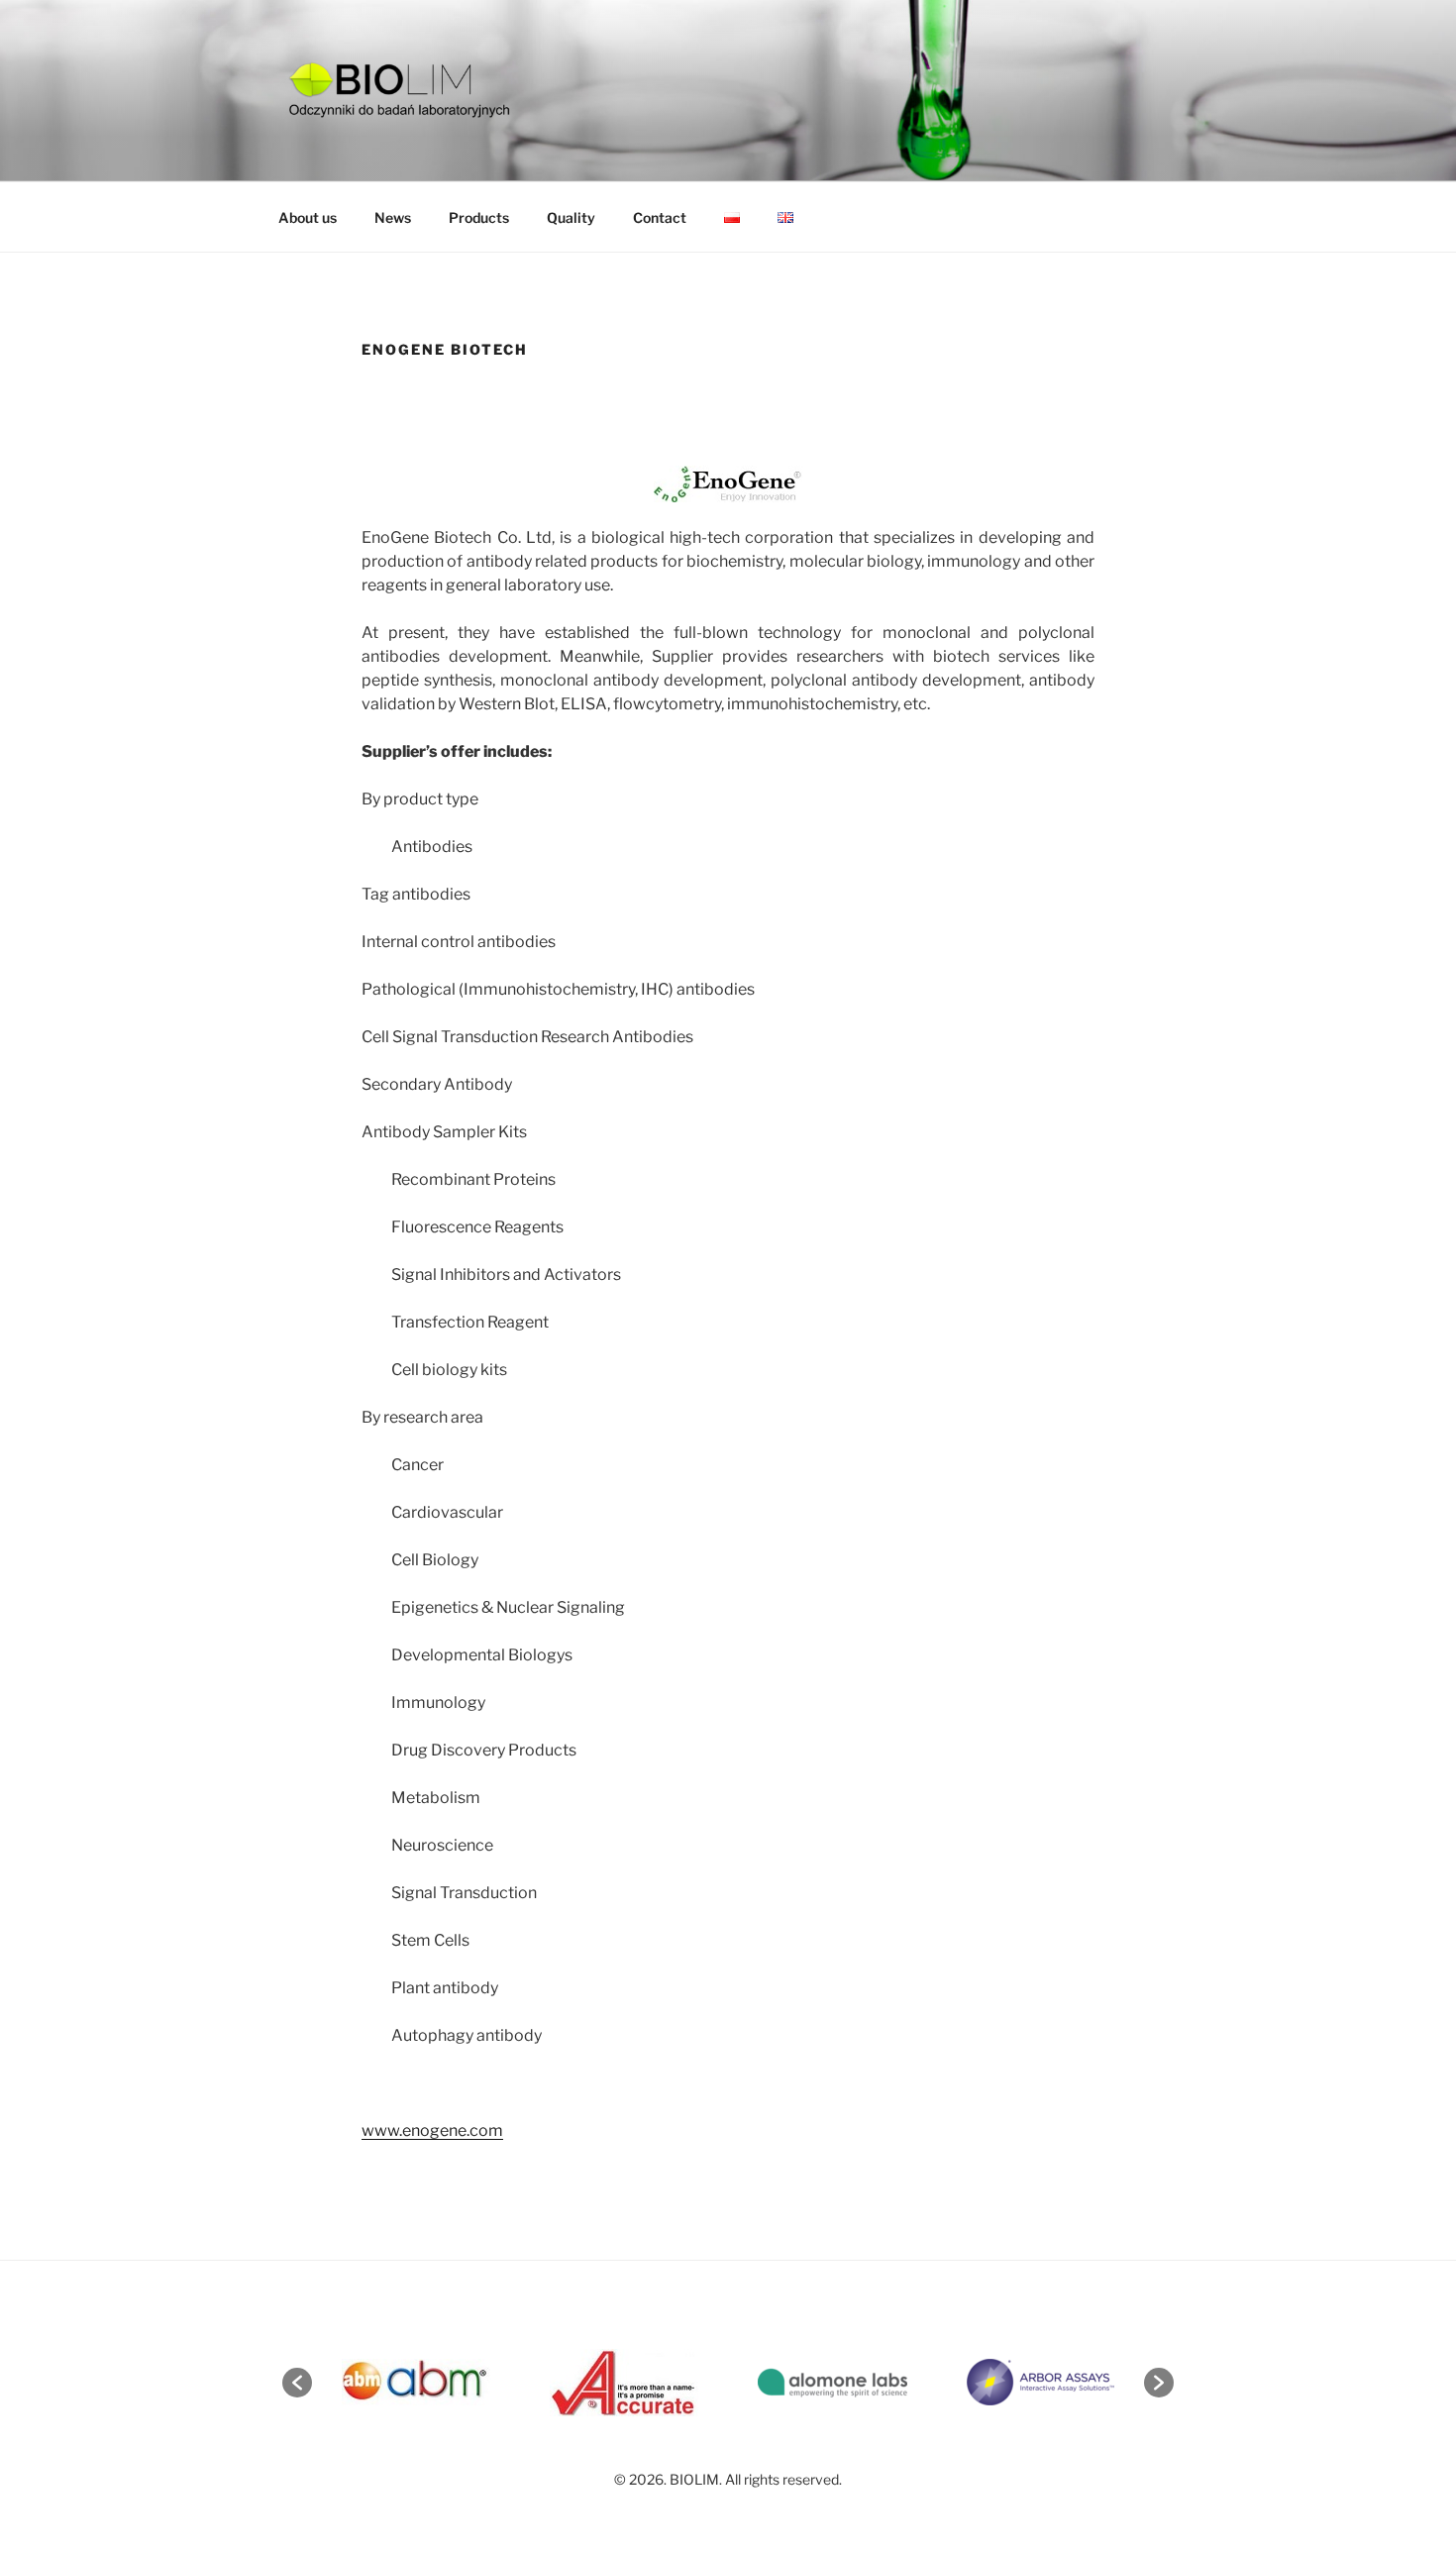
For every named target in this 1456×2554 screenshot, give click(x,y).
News (393, 217)
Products (479, 217)
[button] (297, 2383)
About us (308, 217)
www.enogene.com (432, 2130)
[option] (416, 2382)
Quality (571, 217)
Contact (660, 217)
